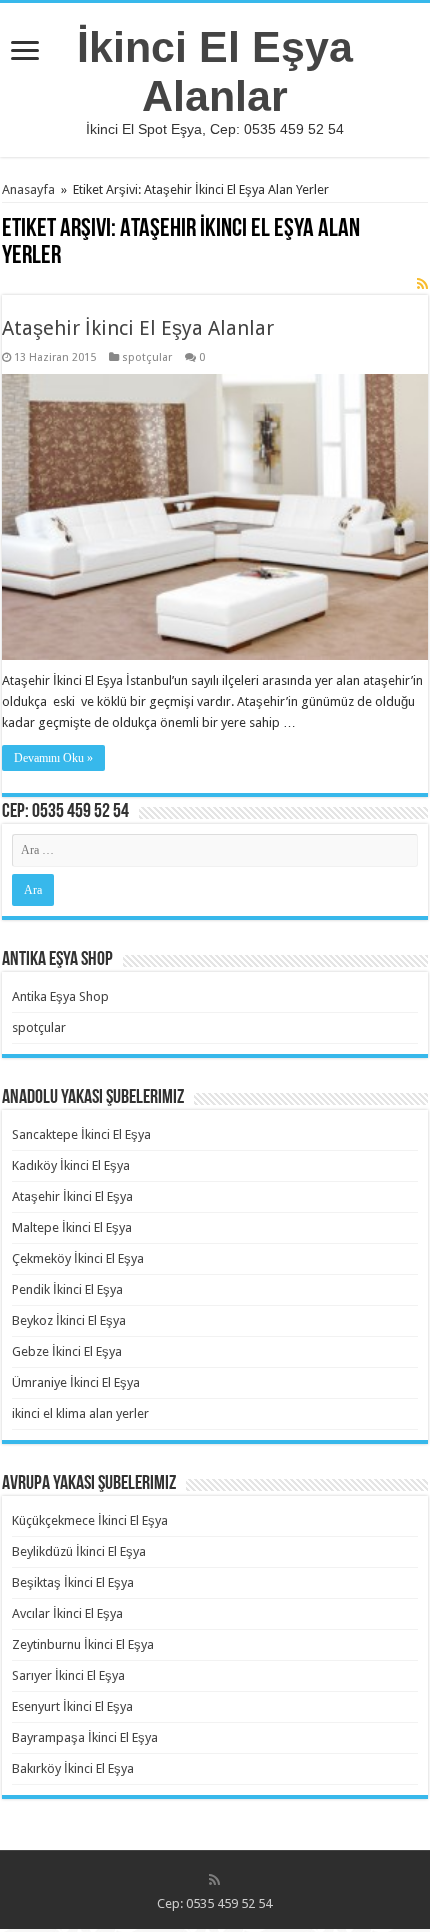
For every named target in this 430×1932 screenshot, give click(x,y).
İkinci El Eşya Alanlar (215, 71)
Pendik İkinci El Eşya (67, 1289)
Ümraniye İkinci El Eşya (76, 1382)
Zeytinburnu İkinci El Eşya (83, 1644)
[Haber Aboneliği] (422, 284)
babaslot (3, 1929)
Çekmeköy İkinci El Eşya (78, 1258)
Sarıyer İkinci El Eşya (68, 1675)
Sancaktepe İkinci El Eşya (81, 1134)
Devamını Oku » (53, 758)
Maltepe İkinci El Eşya (72, 1227)
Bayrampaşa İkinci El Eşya (85, 1737)
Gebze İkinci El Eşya (67, 1351)
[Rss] (214, 1880)
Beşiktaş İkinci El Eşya (73, 1582)
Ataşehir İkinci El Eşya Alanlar (138, 328)
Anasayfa (28, 189)
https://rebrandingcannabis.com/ (12, 1929)
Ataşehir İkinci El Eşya (72, 1196)
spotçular (147, 357)
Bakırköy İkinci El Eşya (73, 1768)
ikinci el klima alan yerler (80, 1413)
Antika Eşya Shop (60, 996)
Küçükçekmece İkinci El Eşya (90, 1520)
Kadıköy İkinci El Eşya (71, 1165)
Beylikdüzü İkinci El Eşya (79, 1551)
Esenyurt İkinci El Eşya (72, 1706)
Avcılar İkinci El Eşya (67, 1613)
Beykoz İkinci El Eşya (69, 1320)
